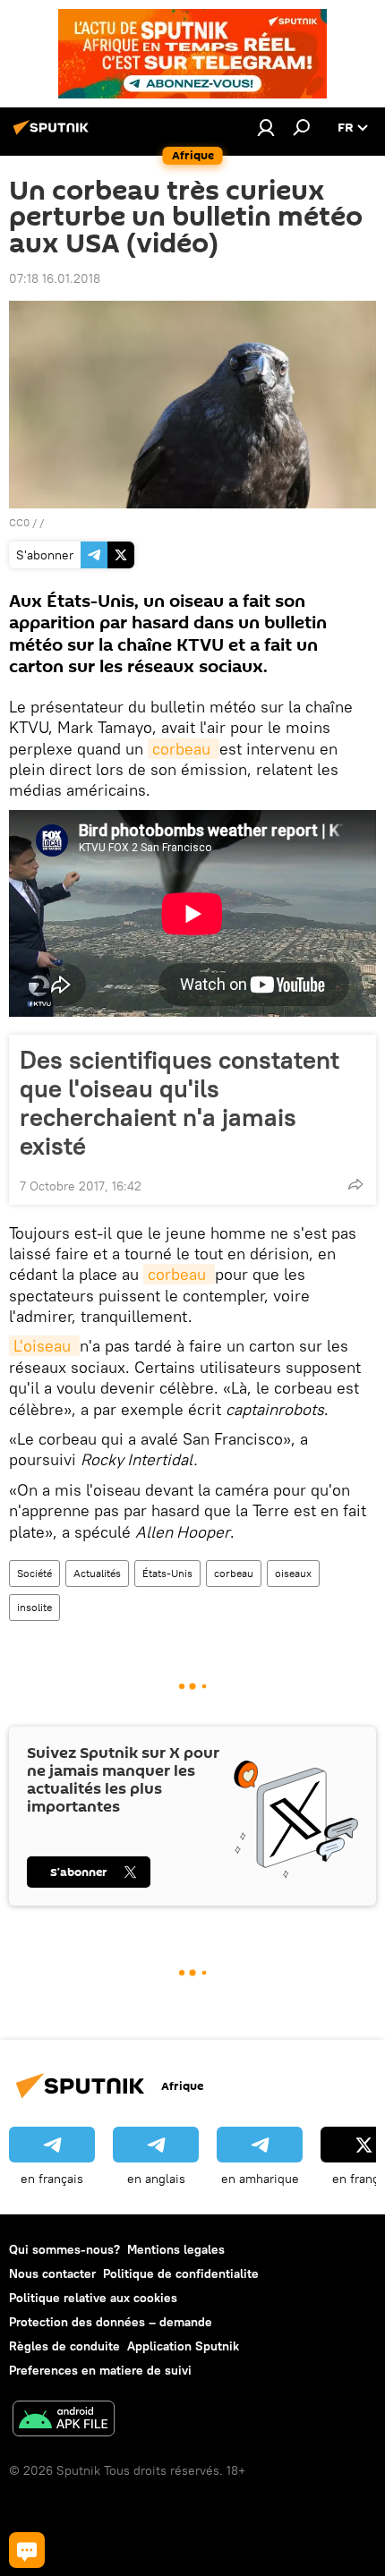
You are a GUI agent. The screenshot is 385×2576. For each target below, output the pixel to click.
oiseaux (293, 1573)
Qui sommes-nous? (64, 2249)
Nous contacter (52, 2273)
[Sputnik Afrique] (54, 134)
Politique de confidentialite (181, 2273)
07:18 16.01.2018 (55, 278)
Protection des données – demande (111, 2322)
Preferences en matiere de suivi (100, 2370)
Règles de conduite (64, 2346)
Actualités (97, 1573)
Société (34, 1573)
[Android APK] (64, 2421)
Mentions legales (176, 2249)
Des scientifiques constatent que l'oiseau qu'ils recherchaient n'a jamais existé (180, 1103)
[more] (355, 1184)
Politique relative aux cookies (93, 2298)
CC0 (19, 522)
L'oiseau (44, 1346)
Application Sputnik (183, 2346)
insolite (34, 1607)
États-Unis (167, 1573)
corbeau (184, 749)
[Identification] (266, 127)
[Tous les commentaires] (27, 2550)
